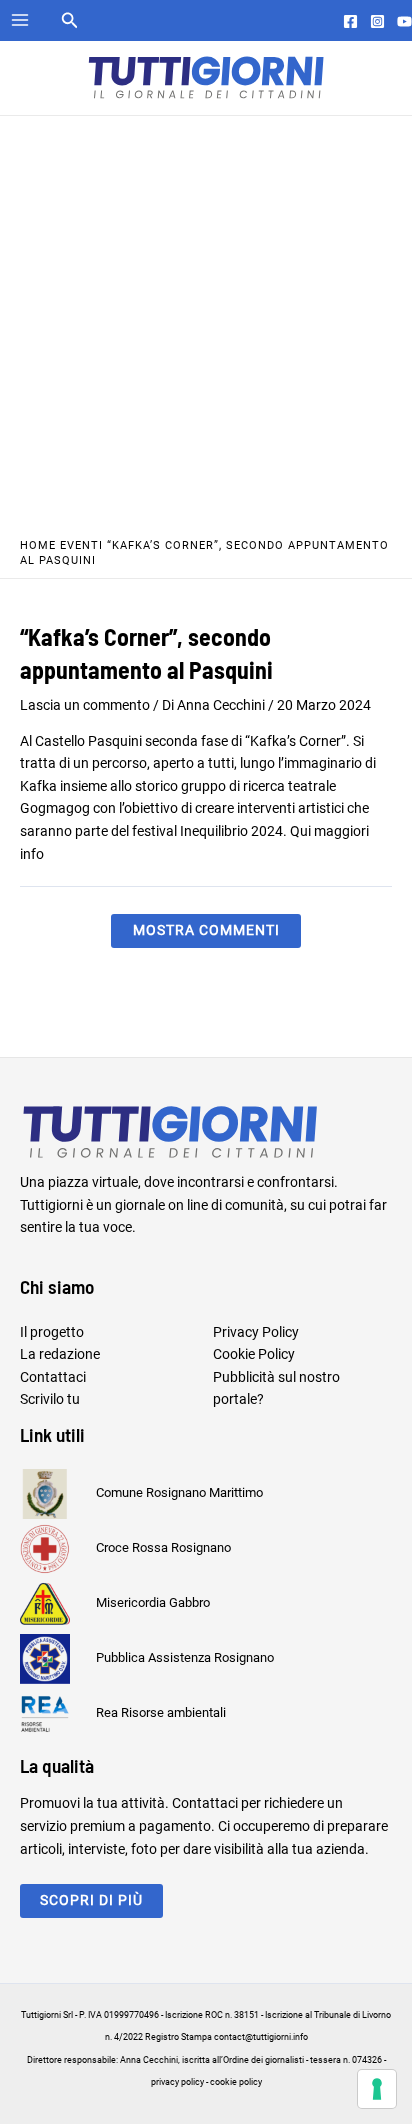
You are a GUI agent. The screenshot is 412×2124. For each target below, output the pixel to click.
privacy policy (177, 2082)
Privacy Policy (256, 1332)
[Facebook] (350, 21)
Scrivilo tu (50, 1399)
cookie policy (236, 2082)
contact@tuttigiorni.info (261, 2037)
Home (38, 545)
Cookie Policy (254, 1354)
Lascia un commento (85, 705)
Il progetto (52, 1332)
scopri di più (91, 1900)
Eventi (81, 545)
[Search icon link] (70, 22)
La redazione (60, 1354)
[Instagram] (377, 21)
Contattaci (53, 1377)
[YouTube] (404, 21)
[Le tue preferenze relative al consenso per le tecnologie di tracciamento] (377, 2089)
